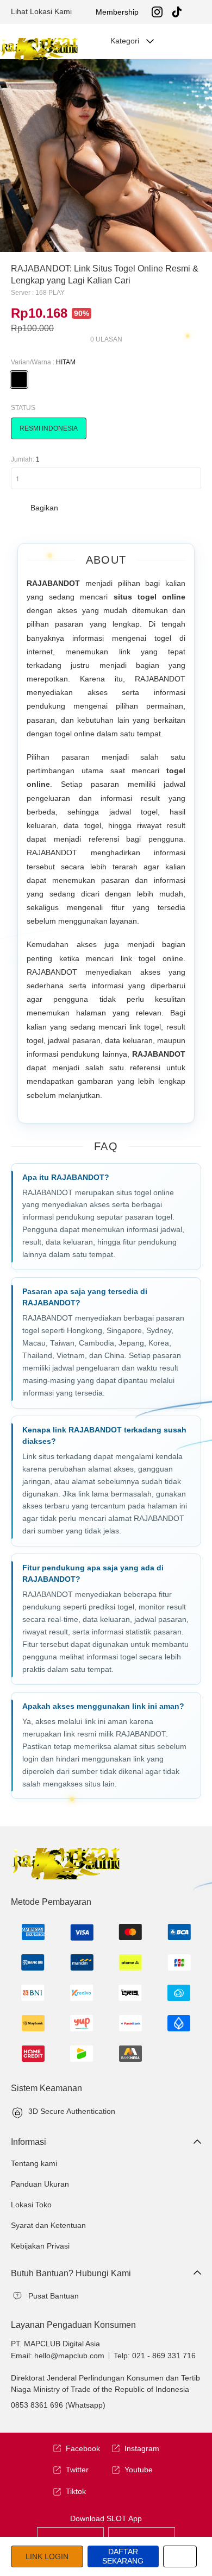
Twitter (77, 2470)
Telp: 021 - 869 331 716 (155, 2356)
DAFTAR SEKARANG (123, 2556)
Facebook (83, 2448)
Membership (117, 12)
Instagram (142, 2448)
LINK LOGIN (47, 2556)
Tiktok (76, 2491)
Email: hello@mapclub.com (58, 2356)
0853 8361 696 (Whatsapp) (58, 2405)
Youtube (139, 2470)
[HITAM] (19, 380)
